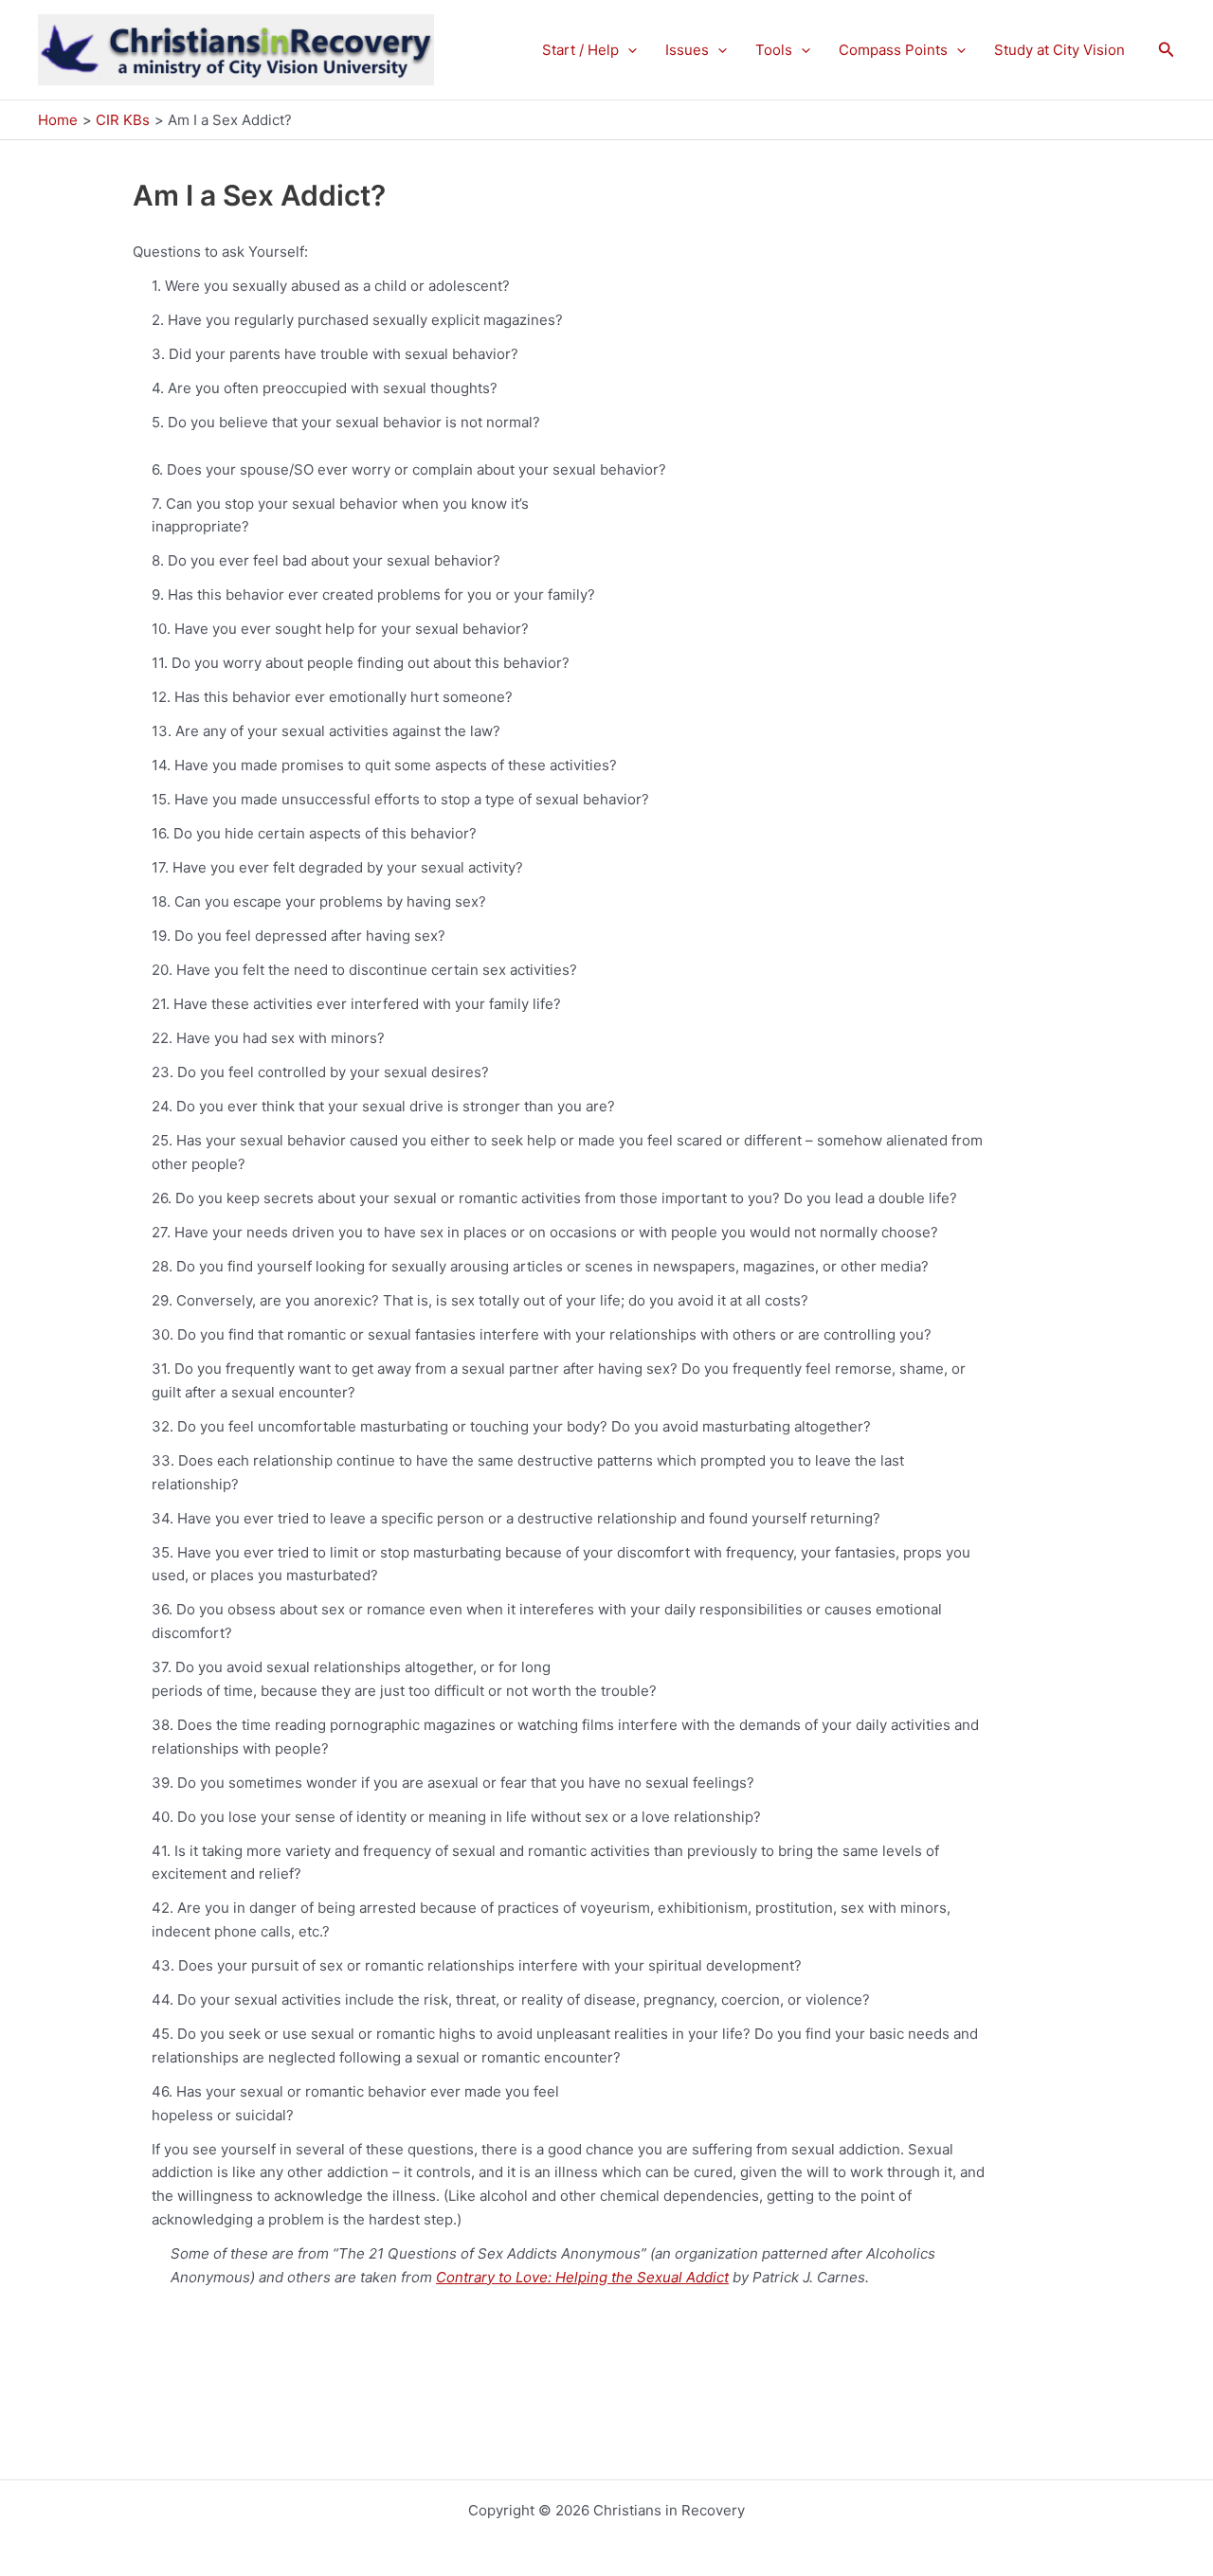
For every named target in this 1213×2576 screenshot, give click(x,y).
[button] (628, 50)
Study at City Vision (1059, 50)
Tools (774, 50)
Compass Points (893, 50)
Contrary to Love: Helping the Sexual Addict (582, 2277)
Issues (687, 50)
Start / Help (580, 50)
